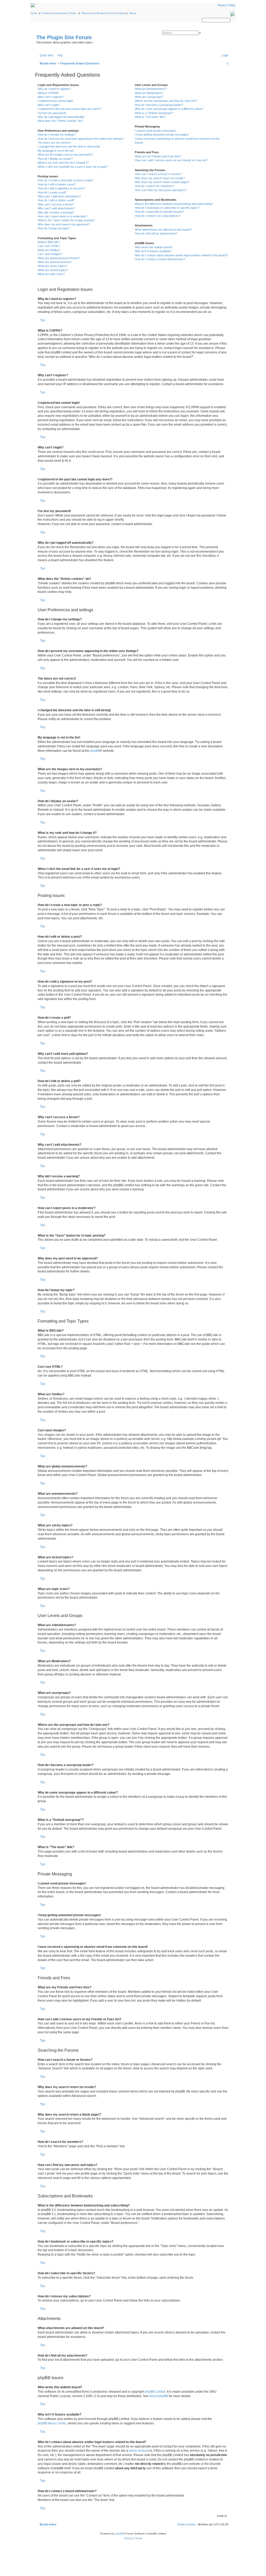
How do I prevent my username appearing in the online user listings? (81, 139)
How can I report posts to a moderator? (62, 216)
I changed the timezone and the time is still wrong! (69, 146)
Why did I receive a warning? (56, 212)
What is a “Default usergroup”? (154, 113)
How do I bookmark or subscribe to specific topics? (167, 208)
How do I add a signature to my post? (61, 188)
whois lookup (138, 2451)
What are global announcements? (59, 258)
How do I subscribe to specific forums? (159, 212)
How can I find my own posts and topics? (161, 190)
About (133, 13)
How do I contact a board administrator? (160, 259)
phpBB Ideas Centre (52, 2423)
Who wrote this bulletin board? (154, 247)
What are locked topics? (53, 270)
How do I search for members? (154, 186)
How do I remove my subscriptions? (158, 216)
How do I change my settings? (57, 135)
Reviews (102, 13)
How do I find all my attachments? (156, 233)
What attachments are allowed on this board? (163, 230)
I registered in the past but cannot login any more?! (69, 109)
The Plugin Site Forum (64, 37)
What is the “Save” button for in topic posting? (66, 220)
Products (47, 13)
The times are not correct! (54, 143)
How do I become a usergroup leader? (159, 105)
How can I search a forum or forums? (158, 174)
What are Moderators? (149, 93)
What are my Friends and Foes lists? (158, 156)
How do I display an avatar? (55, 159)
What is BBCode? (49, 242)
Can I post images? (50, 254)
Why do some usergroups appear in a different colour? (169, 109)
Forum (113, 13)
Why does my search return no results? (160, 178)
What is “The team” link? (150, 117)
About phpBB (159, 2396)
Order (73, 13)
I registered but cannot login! (55, 101)
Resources (88, 13)
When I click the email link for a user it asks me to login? (73, 167)
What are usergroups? (149, 97)
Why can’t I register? (51, 97)
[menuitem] (59, 55)
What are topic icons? (51, 274)
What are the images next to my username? (65, 155)
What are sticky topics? (52, 266)
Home (34, 13)
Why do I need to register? (54, 89)
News (122, 13)
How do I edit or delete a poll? (56, 200)
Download (61, 13)
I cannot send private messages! (155, 131)
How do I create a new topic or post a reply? (65, 180)
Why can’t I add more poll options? (59, 196)
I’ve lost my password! (52, 113)
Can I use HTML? (49, 246)
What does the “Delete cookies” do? (60, 121)
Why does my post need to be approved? (64, 224)
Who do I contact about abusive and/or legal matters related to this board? (181, 255)
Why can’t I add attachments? (56, 208)
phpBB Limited (155, 2392)
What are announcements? (55, 262)
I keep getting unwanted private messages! (162, 135)
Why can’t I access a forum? (56, 204)
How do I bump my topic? (54, 228)
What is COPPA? (48, 93)
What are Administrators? (151, 89)
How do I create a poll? (52, 192)
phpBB (95, 751)
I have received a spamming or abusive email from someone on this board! (177, 141)
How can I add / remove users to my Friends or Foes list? (171, 160)
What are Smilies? (49, 250)
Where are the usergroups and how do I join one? (166, 101)
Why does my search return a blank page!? (162, 182)
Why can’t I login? (49, 105)
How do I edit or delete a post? (57, 184)
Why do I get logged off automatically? (61, 117)
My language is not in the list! (56, 151)
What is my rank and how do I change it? (63, 163)
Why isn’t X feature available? (153, 251)
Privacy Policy (227, 5)
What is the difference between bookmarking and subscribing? (174, 204)
